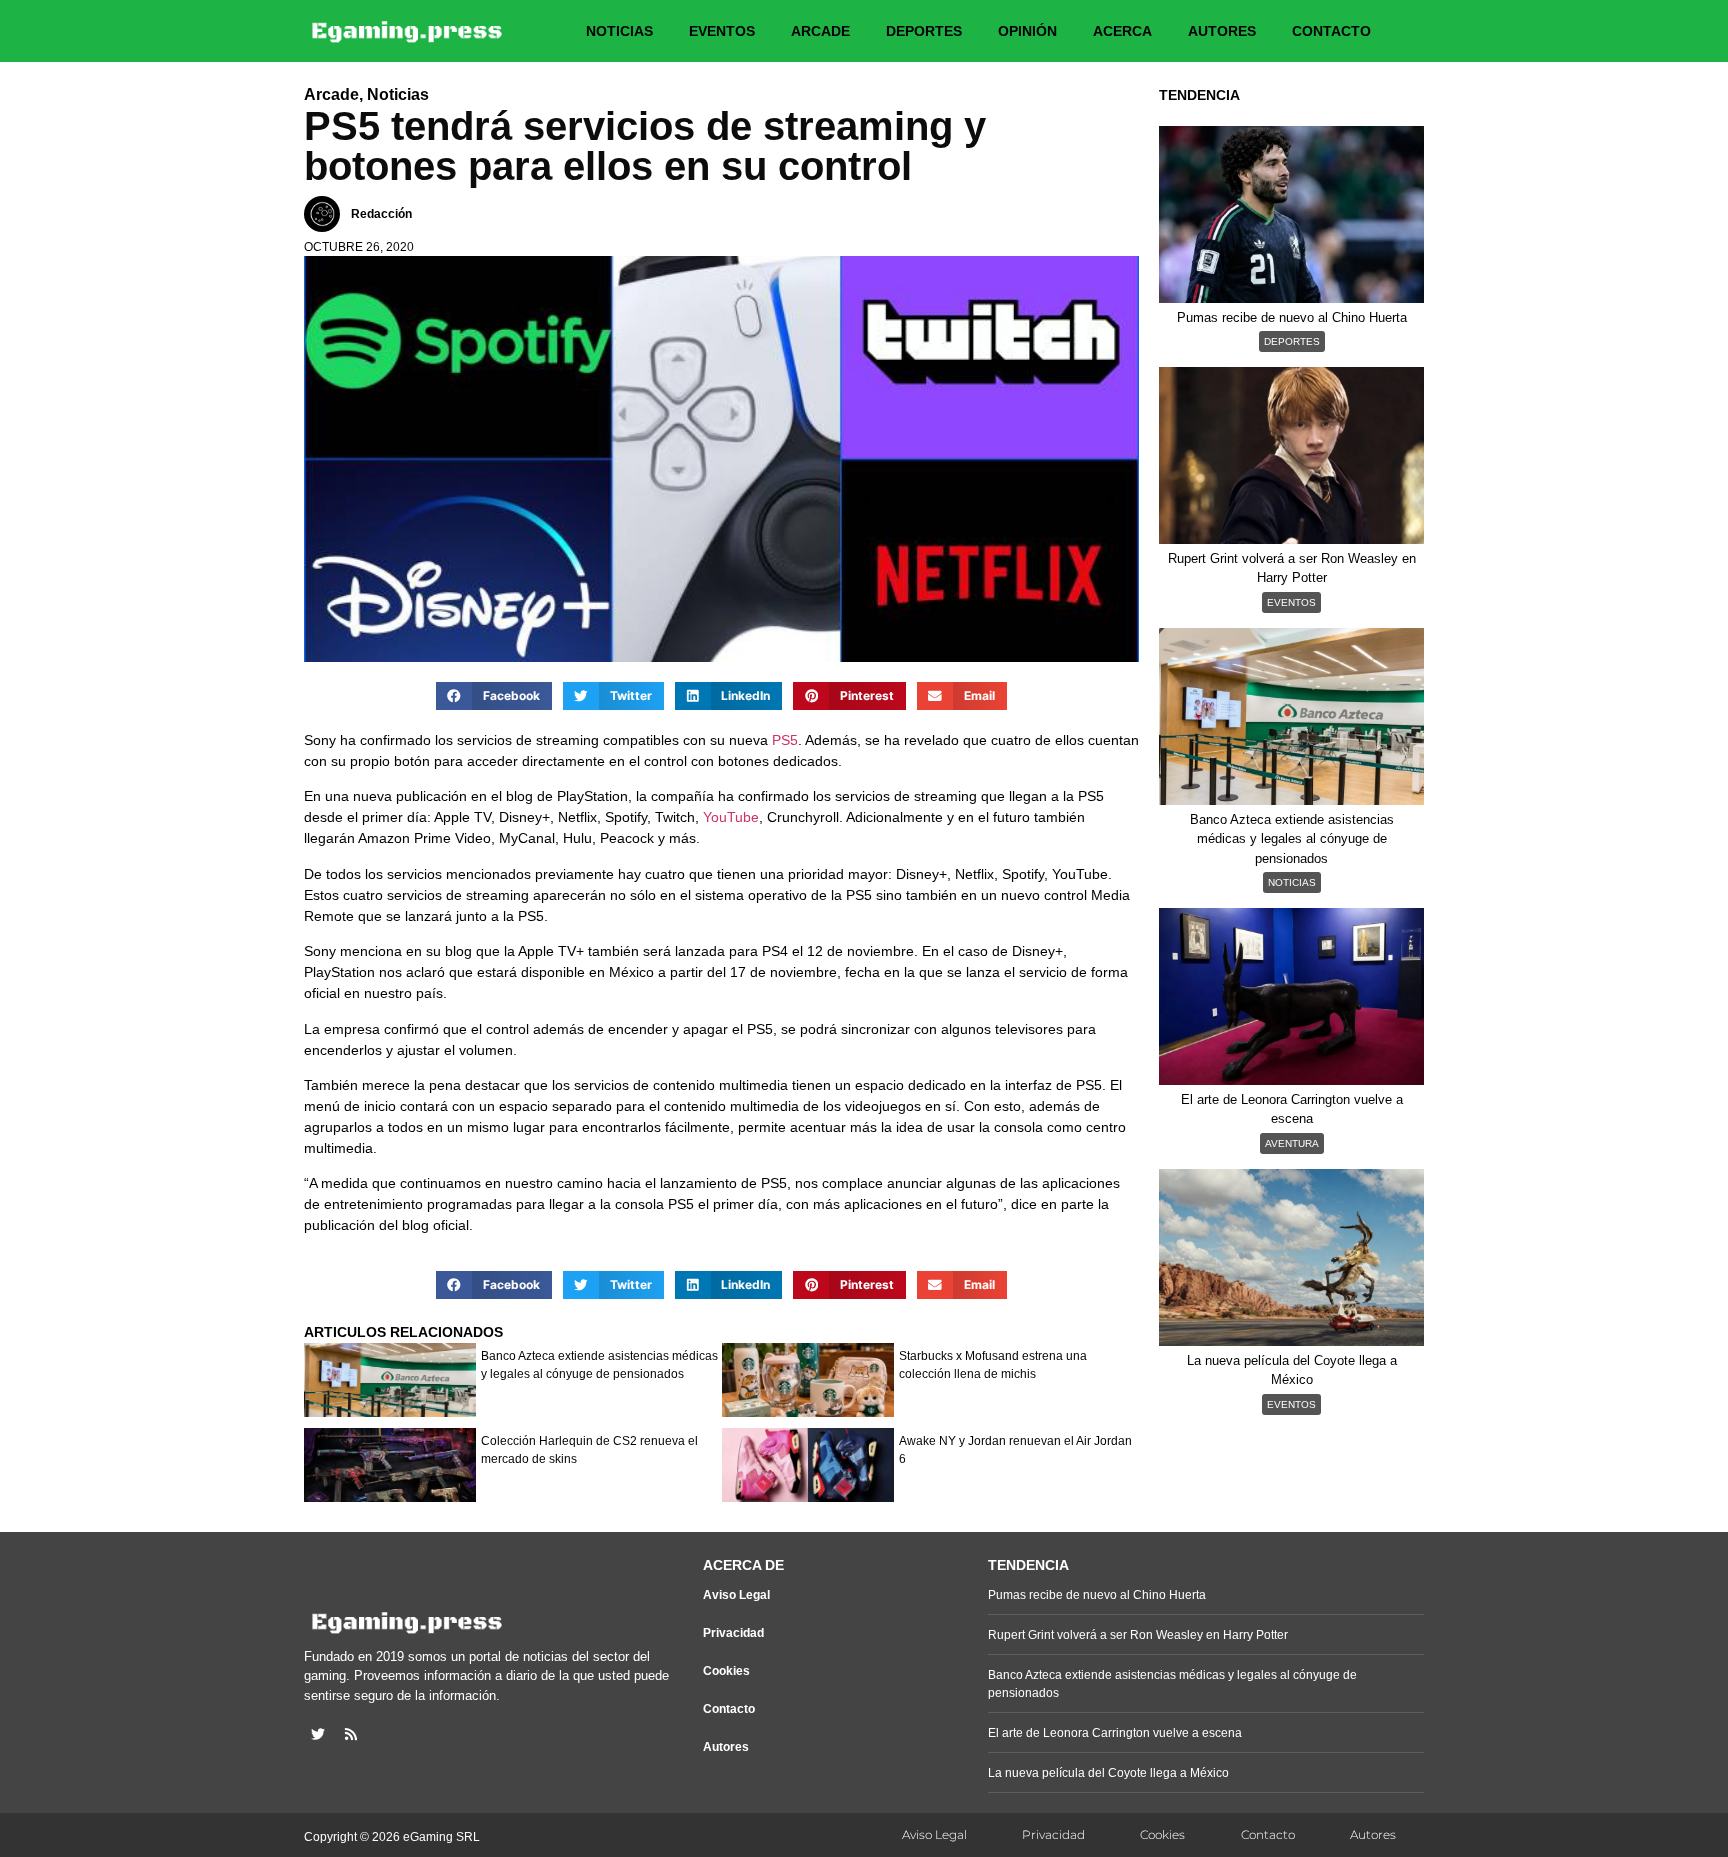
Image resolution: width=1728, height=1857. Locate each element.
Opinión (1027, 31)
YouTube (731, 817)
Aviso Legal (736, 1595)
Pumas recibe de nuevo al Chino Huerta (1097, 1595)
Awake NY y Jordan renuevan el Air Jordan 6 (1015, 1450)
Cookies (726, 1671)
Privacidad (733, 1633)
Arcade (820, 31)
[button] (494, 696)
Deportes (924, 31)
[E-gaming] (408, 31)
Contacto (1331, 31)
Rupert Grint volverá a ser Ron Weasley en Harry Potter (1138, 1635)
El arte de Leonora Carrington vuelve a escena (1115, 1733)
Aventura (1292, 1143)
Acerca (1122, 31)
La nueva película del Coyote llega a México (1108, 1773)
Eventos (722, 31)
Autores (1222, 31)
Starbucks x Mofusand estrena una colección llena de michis (993, 1365)
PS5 (785, 740)
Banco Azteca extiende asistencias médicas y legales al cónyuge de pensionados (599, 1365)
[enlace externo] (318, 1734)
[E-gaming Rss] (351, 1734)
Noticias (619, 31)
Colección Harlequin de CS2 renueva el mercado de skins (589, 1450)
